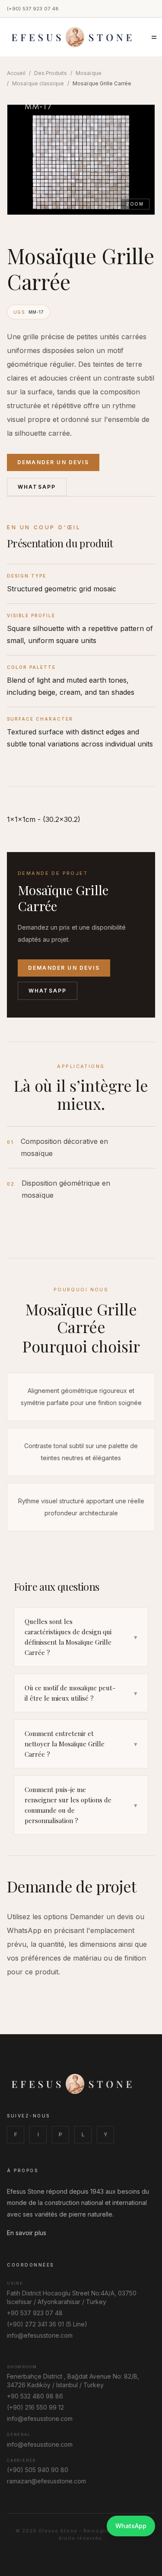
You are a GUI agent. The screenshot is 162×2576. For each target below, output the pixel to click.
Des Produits (51, 73)
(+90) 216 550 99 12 (35, 2407)
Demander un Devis (53, 462)
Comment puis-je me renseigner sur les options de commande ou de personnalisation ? (81, 1805)
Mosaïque (89, 73)
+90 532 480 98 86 (35, 2396)
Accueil (16, 73)
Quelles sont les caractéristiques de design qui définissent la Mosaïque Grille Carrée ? (81, 1637)
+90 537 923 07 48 (35, 2313)
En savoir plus (27, 2233)
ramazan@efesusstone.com (46, 2481)
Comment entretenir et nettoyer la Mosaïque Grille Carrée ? (81, 1744)
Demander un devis (64, 968)
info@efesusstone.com (40, 2335)
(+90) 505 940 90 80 (38, 2470)
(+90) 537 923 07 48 (33, 9)
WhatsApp (37, 487)
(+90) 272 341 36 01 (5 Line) (47, 2324)
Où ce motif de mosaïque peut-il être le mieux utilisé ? (81, 1693)
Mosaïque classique (38, 83)
